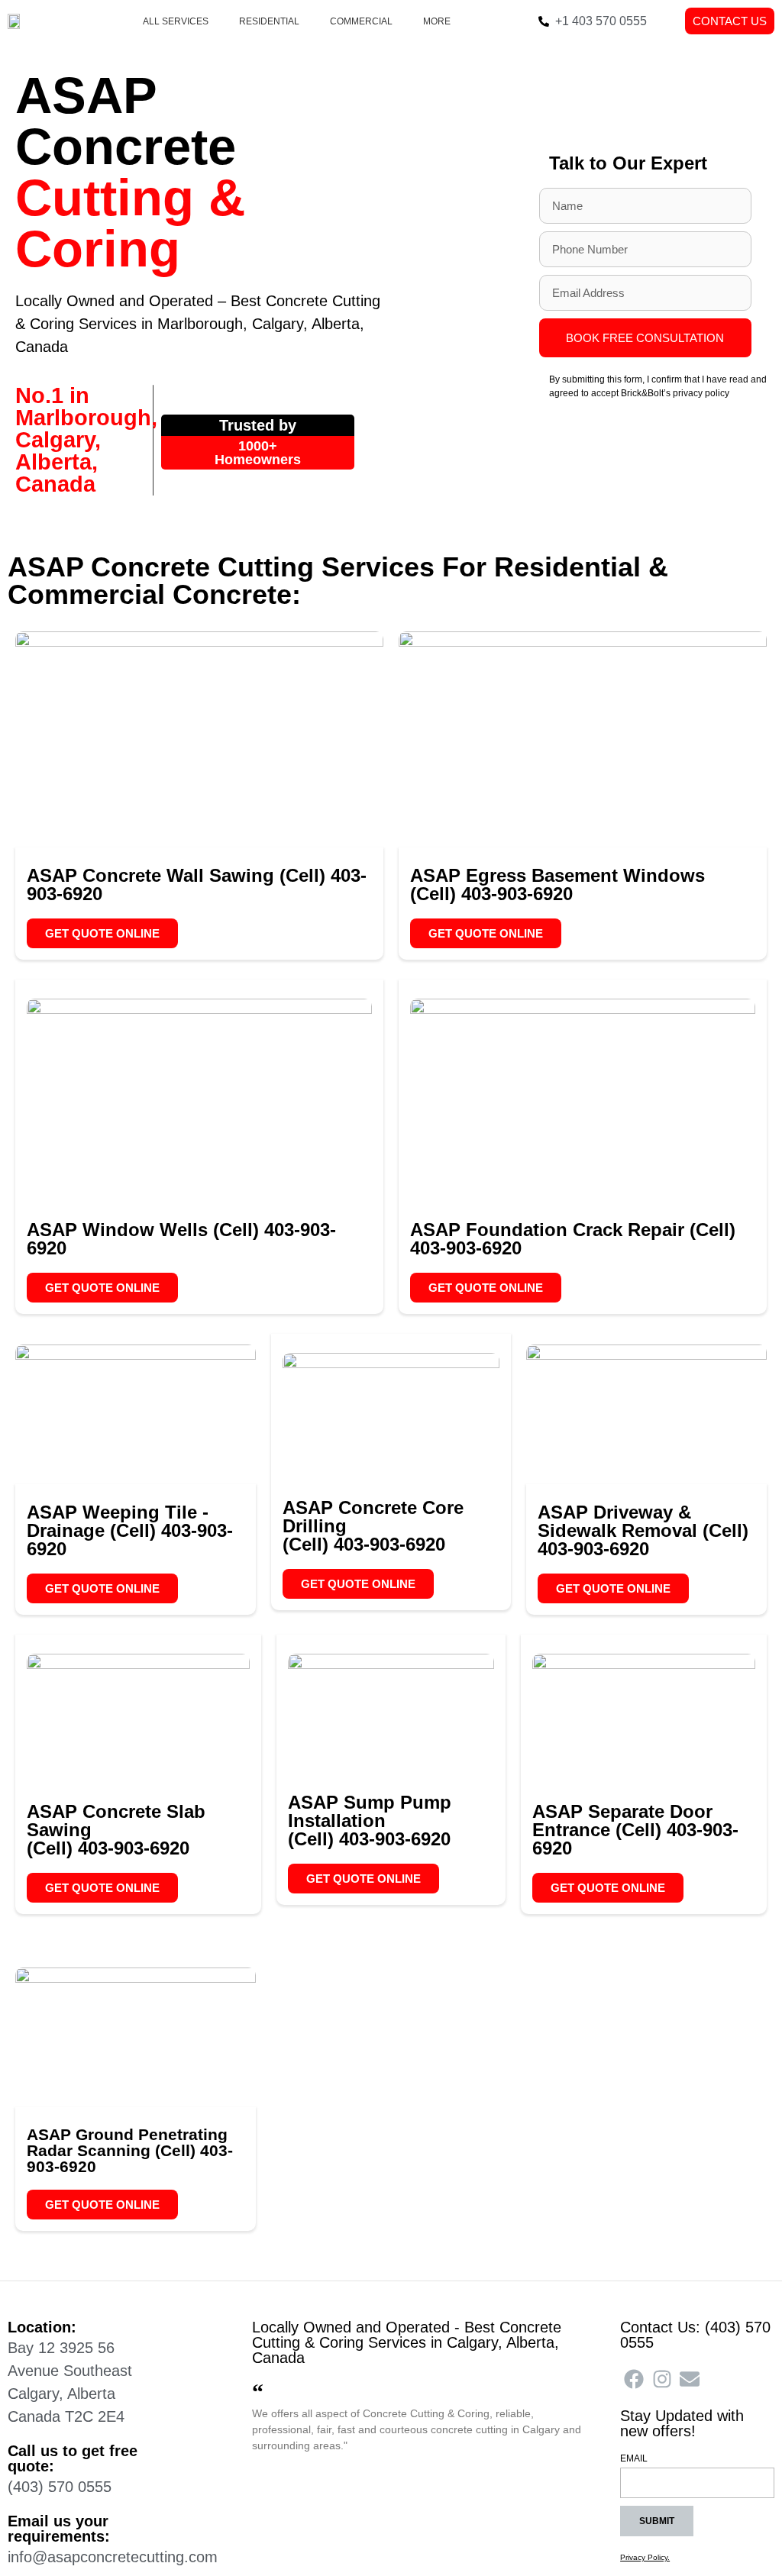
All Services (176, 21)
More (437, 21)
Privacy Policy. (645, 2557)
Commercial (361, 21)
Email (634, 2459)
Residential (269, 21)
